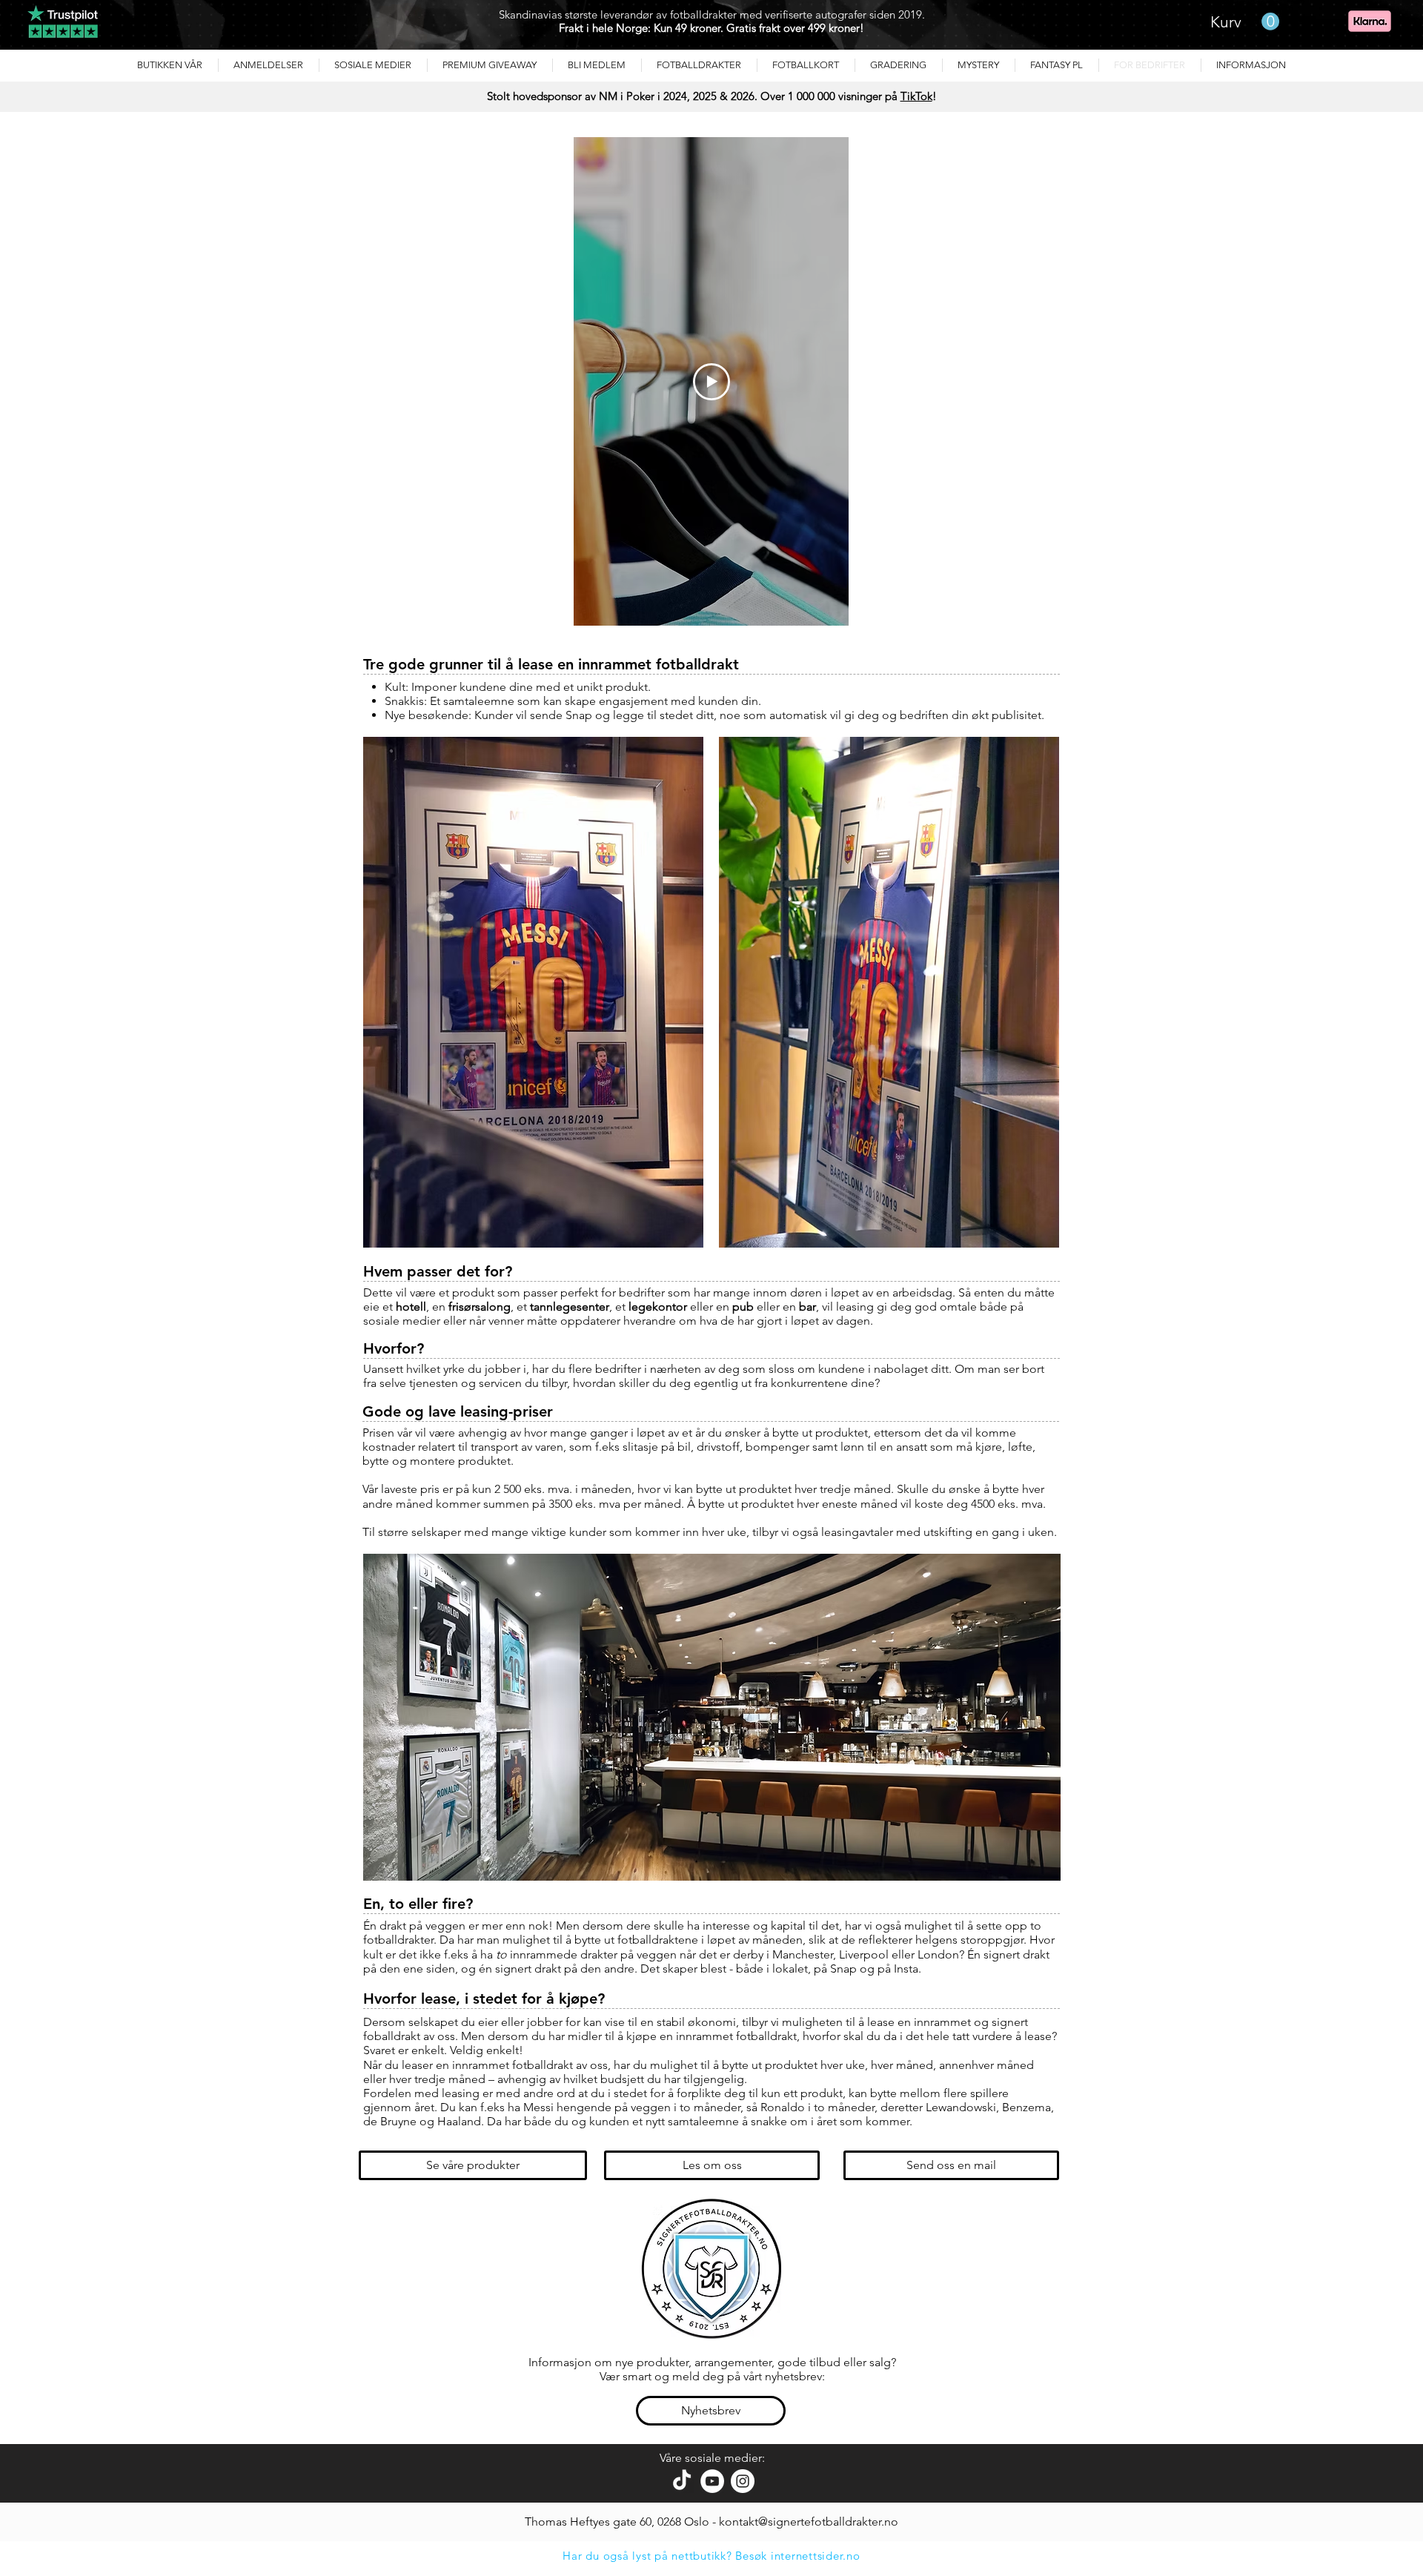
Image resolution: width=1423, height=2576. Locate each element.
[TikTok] (682, 2481)
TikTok (916, 96)
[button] (269, 65)
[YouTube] (712, 2481)
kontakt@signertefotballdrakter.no (809, 2522)
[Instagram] (743, 2481)
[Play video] (711, 382)
